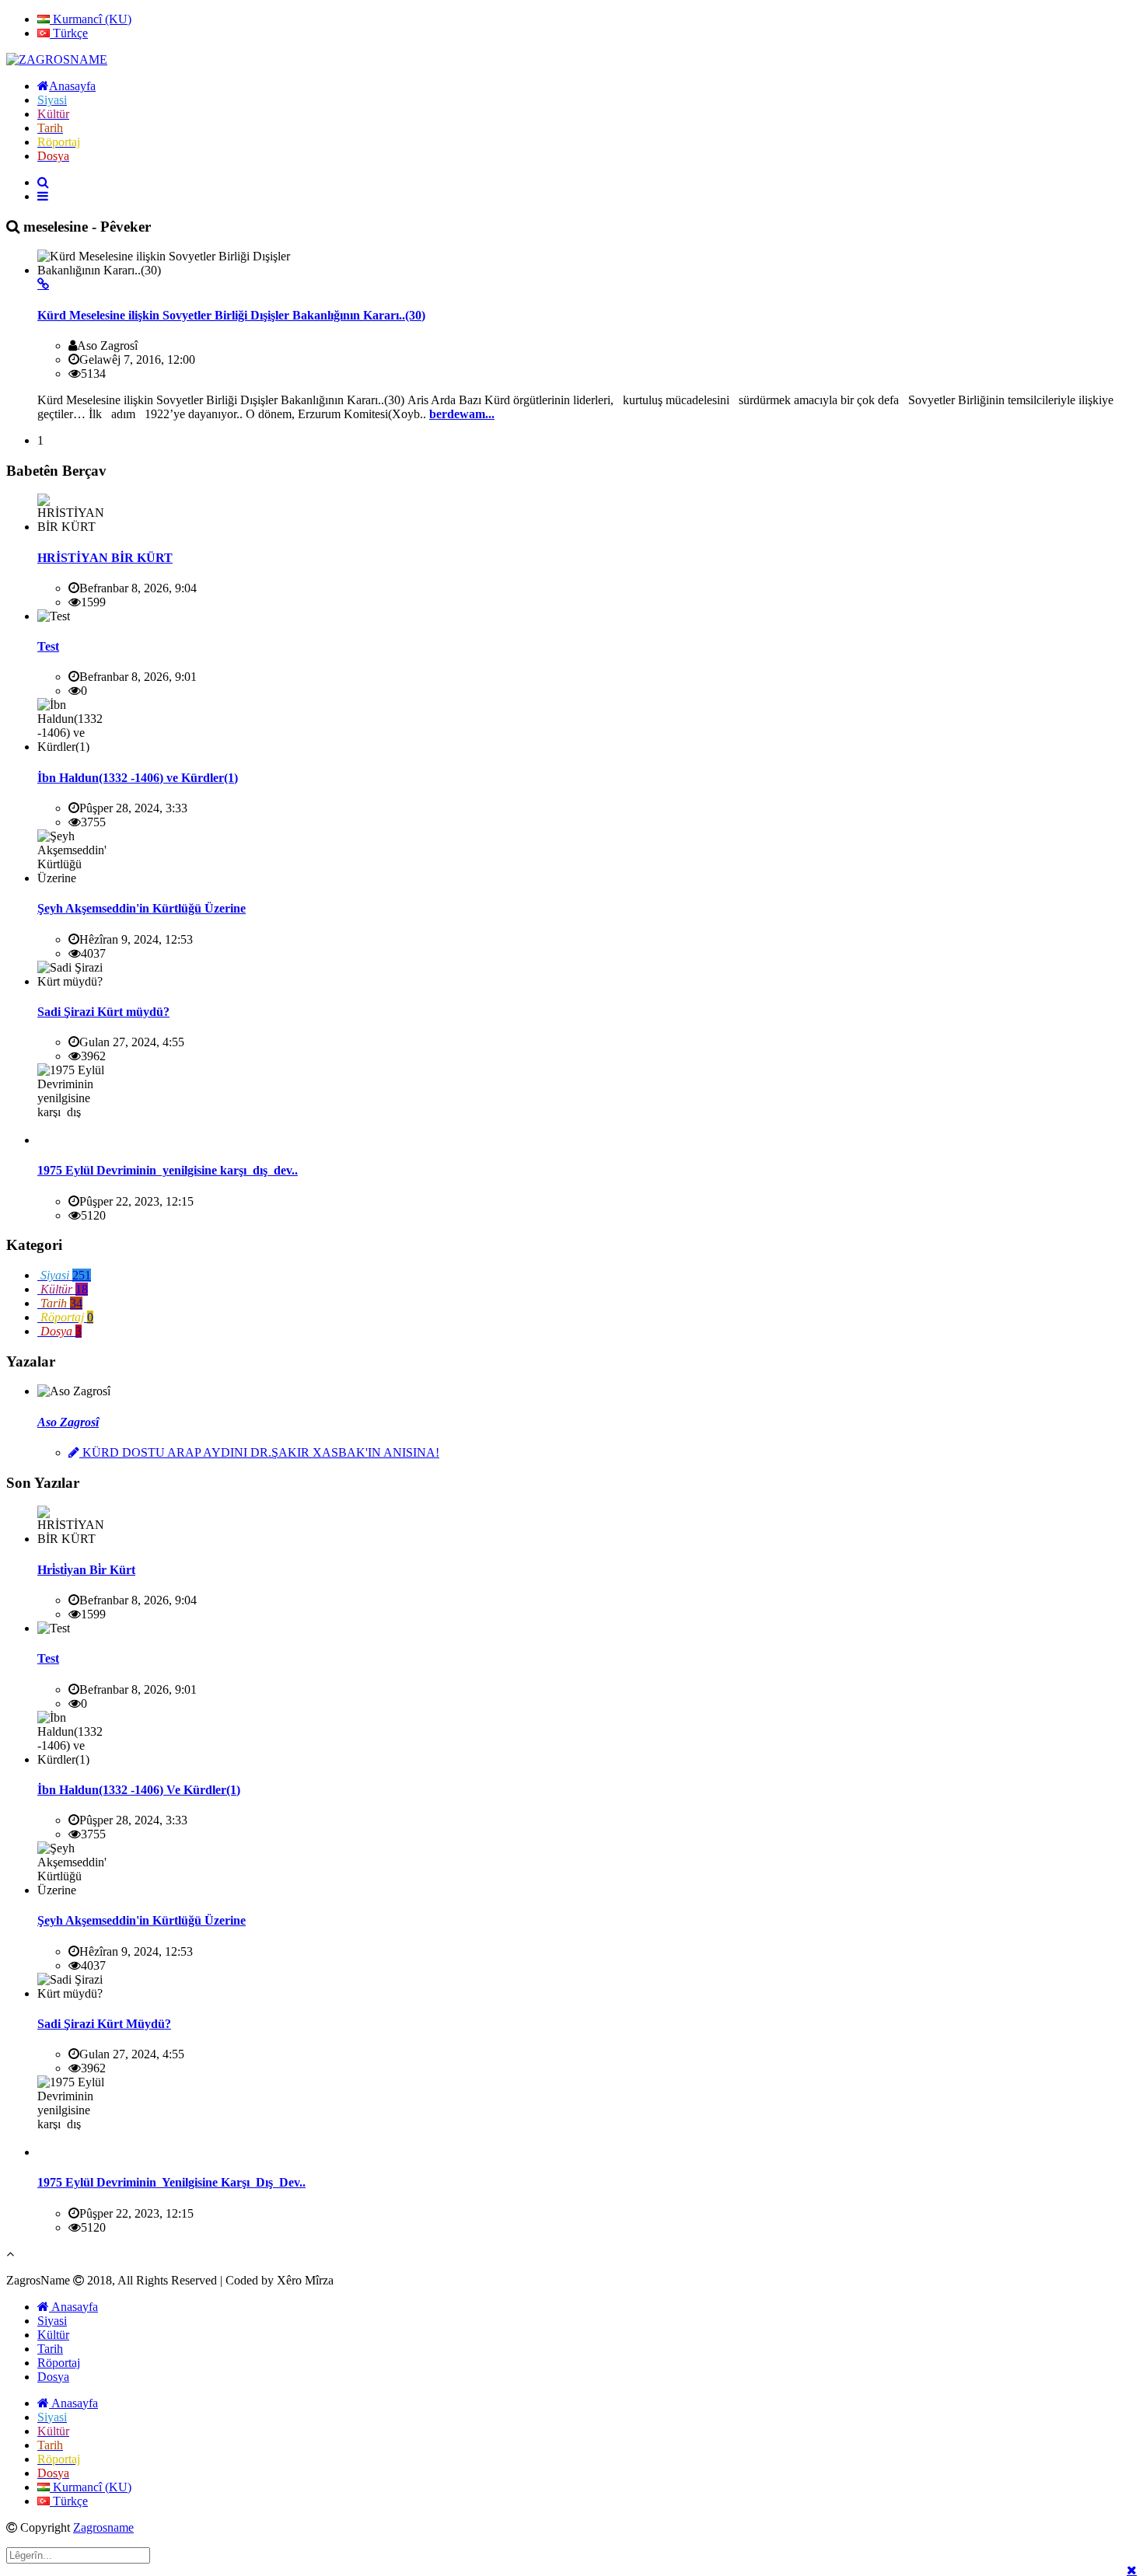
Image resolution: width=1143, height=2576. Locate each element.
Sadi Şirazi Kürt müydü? (103, 1012)
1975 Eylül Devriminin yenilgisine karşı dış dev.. (168, 1170)
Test (48, 646)
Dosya (53, 2377)
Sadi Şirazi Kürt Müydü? (104, 2024)
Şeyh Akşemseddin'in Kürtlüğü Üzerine (142, 908)
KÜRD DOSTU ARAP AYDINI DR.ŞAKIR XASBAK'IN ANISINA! (259, 1452)
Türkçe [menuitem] (69, 33)
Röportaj (59, 2363)
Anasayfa (73, 2307)
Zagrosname (103, 2527)
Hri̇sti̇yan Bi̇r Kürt (86, 1570)
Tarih (50, 2349)
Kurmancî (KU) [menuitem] (91, 19)
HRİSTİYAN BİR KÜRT (105, 558)
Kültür (53, 2335)
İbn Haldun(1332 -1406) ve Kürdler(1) (138, 778)
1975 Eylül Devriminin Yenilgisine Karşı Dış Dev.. (171, 2182)
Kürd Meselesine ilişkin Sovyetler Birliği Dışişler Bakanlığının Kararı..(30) (231, 315)
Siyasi (52, 2321)
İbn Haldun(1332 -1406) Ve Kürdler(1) (139, 1790)
